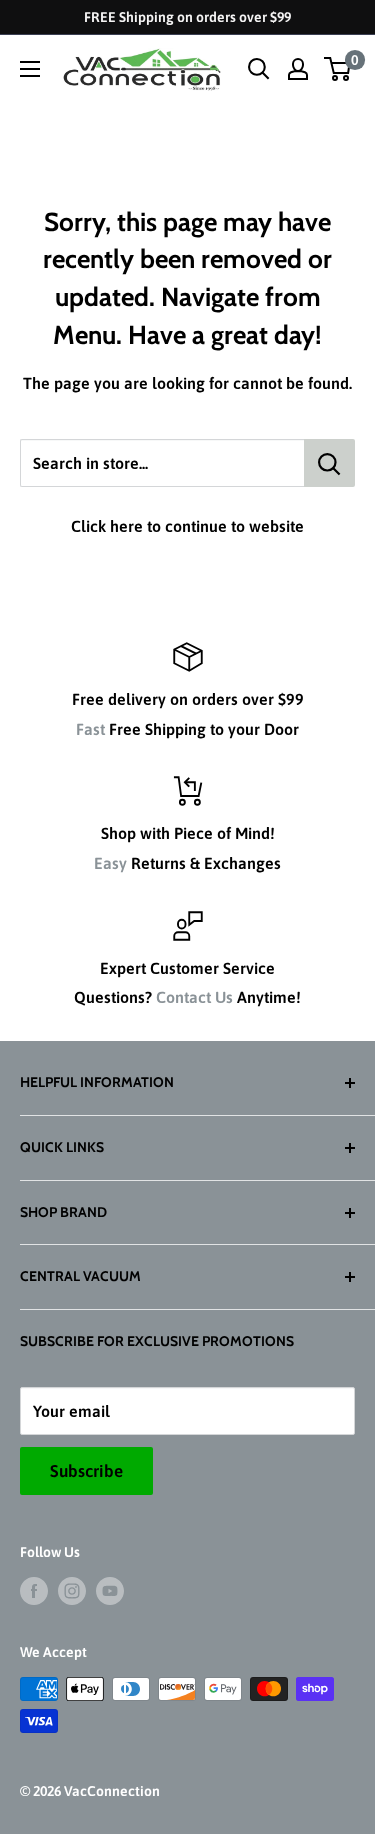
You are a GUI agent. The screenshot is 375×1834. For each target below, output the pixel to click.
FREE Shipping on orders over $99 (187, 17)
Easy (110, 863)
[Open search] (259, 69)
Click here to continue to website (187, 526)
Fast (90, 729)
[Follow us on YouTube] (110, 1591)
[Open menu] (30, 69)
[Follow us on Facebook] (34, 1591)
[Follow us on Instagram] (72, 1591)
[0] (338, 69)
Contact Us (194, 997)
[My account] (298, 69)
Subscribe (86, 1471)
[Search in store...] (329, 463)
